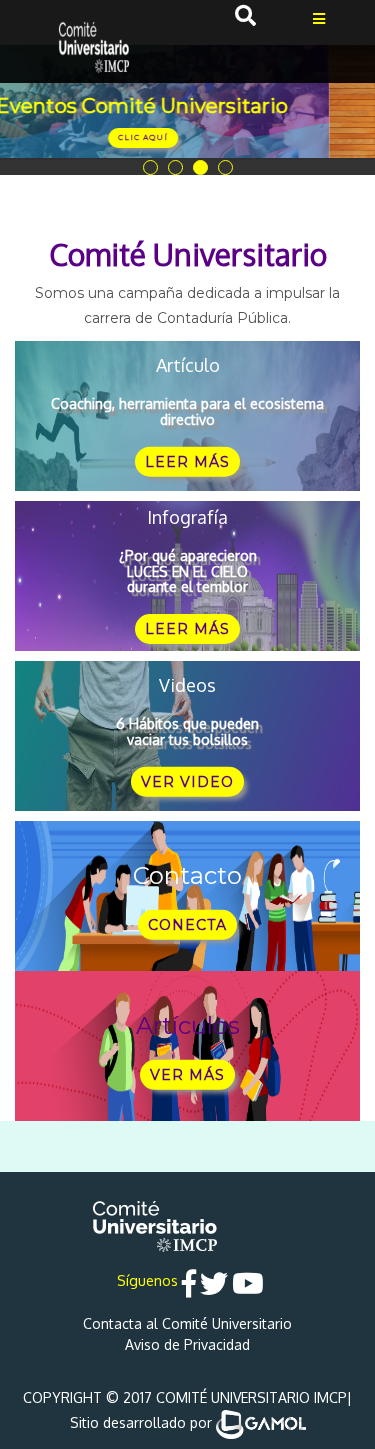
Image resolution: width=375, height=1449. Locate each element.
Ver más (187, 1075)
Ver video (187, 782)
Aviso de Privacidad (187, 1344)
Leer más (187, 462)
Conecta (187, 925)
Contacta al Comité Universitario (187, 1323)
